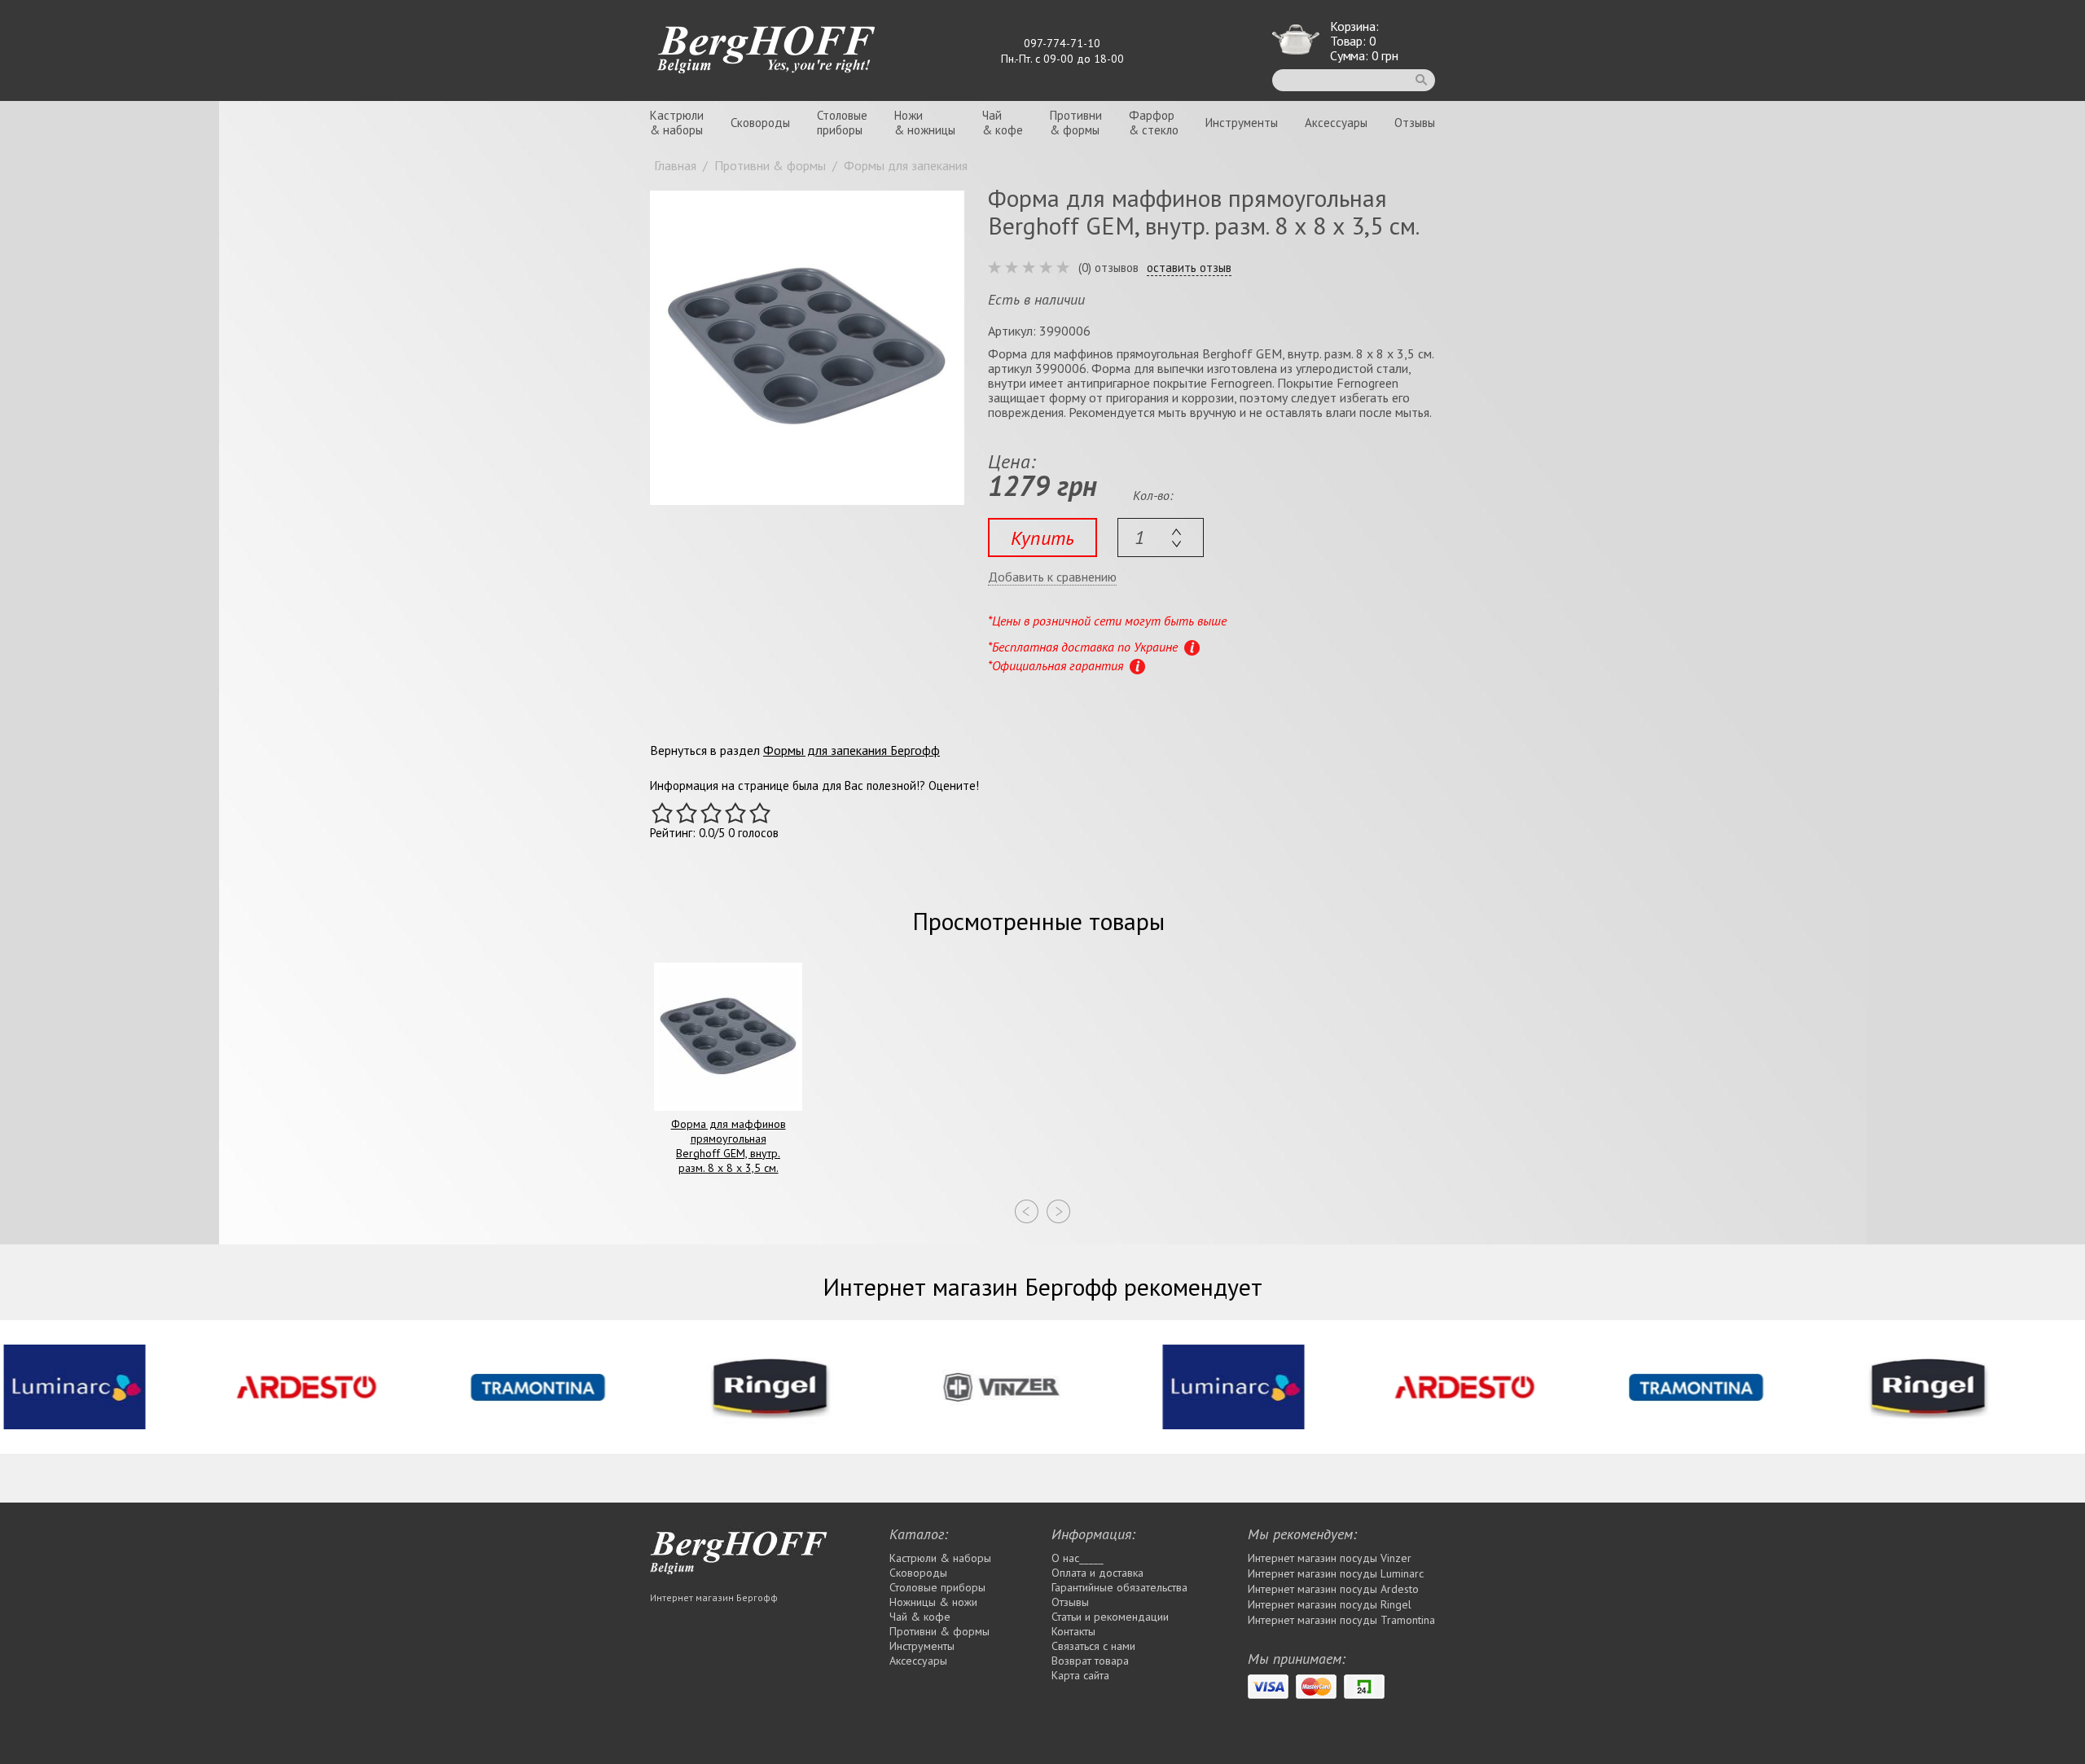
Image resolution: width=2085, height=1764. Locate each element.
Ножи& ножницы (925, 123)
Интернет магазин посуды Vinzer (1330, 1558)
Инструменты (1242, 123)
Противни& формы (1076, 123)
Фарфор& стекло (1154, 123)
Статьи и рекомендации (1110, 1617)
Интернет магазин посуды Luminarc (1336, 1573)
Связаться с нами (1093, 1646)
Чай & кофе (920, 1617)
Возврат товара (1090, 1661)
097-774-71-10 (1062, 43)
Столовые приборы (937, 1587)
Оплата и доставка (1097, 1573)
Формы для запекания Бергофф (852, 750)
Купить (1042, 538)
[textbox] (1161, 538)
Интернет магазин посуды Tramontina (1341, 1620)
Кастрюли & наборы (940, 1558)
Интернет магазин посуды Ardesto (1333, 1589)
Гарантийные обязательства (1119, 1587)
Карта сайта (1080, 1675)
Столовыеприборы (842, 123)
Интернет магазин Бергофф (714, 1597)
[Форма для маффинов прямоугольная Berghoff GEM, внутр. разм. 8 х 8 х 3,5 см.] (807, 348)
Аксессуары (1336, 123)
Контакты (1073, 1631)
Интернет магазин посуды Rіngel (1330, 1604)
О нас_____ (1078, 1558)
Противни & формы (939, 1631)
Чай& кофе (1003, 123)
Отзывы (1415, 123)
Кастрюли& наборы (677, 123)
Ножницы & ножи (933, 1602)
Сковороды (760, 123)
